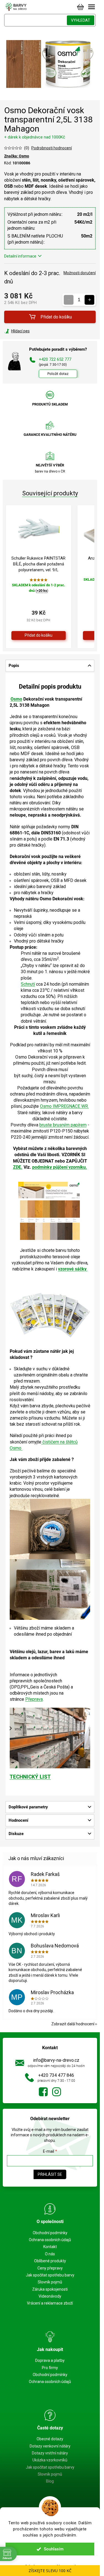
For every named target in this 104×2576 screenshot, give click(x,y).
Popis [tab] (14, 666)
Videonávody (50, 2296)
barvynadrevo (57, 2092)
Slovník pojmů (50, 2282)
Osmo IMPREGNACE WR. (64, 1106)
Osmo (16, 699)
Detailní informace (20, 256)
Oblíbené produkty (50, 2261)
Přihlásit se (50, 2174)
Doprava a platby (50, 2360)
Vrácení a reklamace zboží (50, 2303)
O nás (50, 2254)
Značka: (17, 156)
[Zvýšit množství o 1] (89, 300)
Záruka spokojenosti (50, 2289)
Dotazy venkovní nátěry (50, 2446)
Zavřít (34, 331)
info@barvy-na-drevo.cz (56, 2060)
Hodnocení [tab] (18, 1820)
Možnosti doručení (80, 273)
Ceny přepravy (50, 2268)
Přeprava (34, 1699)
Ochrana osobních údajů (50, 2240)
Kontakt (50, 2247)
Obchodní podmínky (50, 2233)
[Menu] (92, 7)
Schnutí (28, 984)
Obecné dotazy (50, 2439)
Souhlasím (54, 2549)
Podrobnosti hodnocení (52, 148)
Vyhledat (81, 20)
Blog (50, 2481)
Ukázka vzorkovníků (50, 2460)
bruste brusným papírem (63, 1125)
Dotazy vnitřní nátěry (50, 2453)
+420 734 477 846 (56, 2075)
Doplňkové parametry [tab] (28, 1807)
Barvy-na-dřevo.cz (43, 2092)
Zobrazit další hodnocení (73, 2024)
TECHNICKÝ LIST (30, 1777)
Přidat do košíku (56, 317)
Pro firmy (50, 2368)
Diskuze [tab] (16, 1834)
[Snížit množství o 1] (69, 300)
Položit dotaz (58, 374)
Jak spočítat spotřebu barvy (50, 2275)
